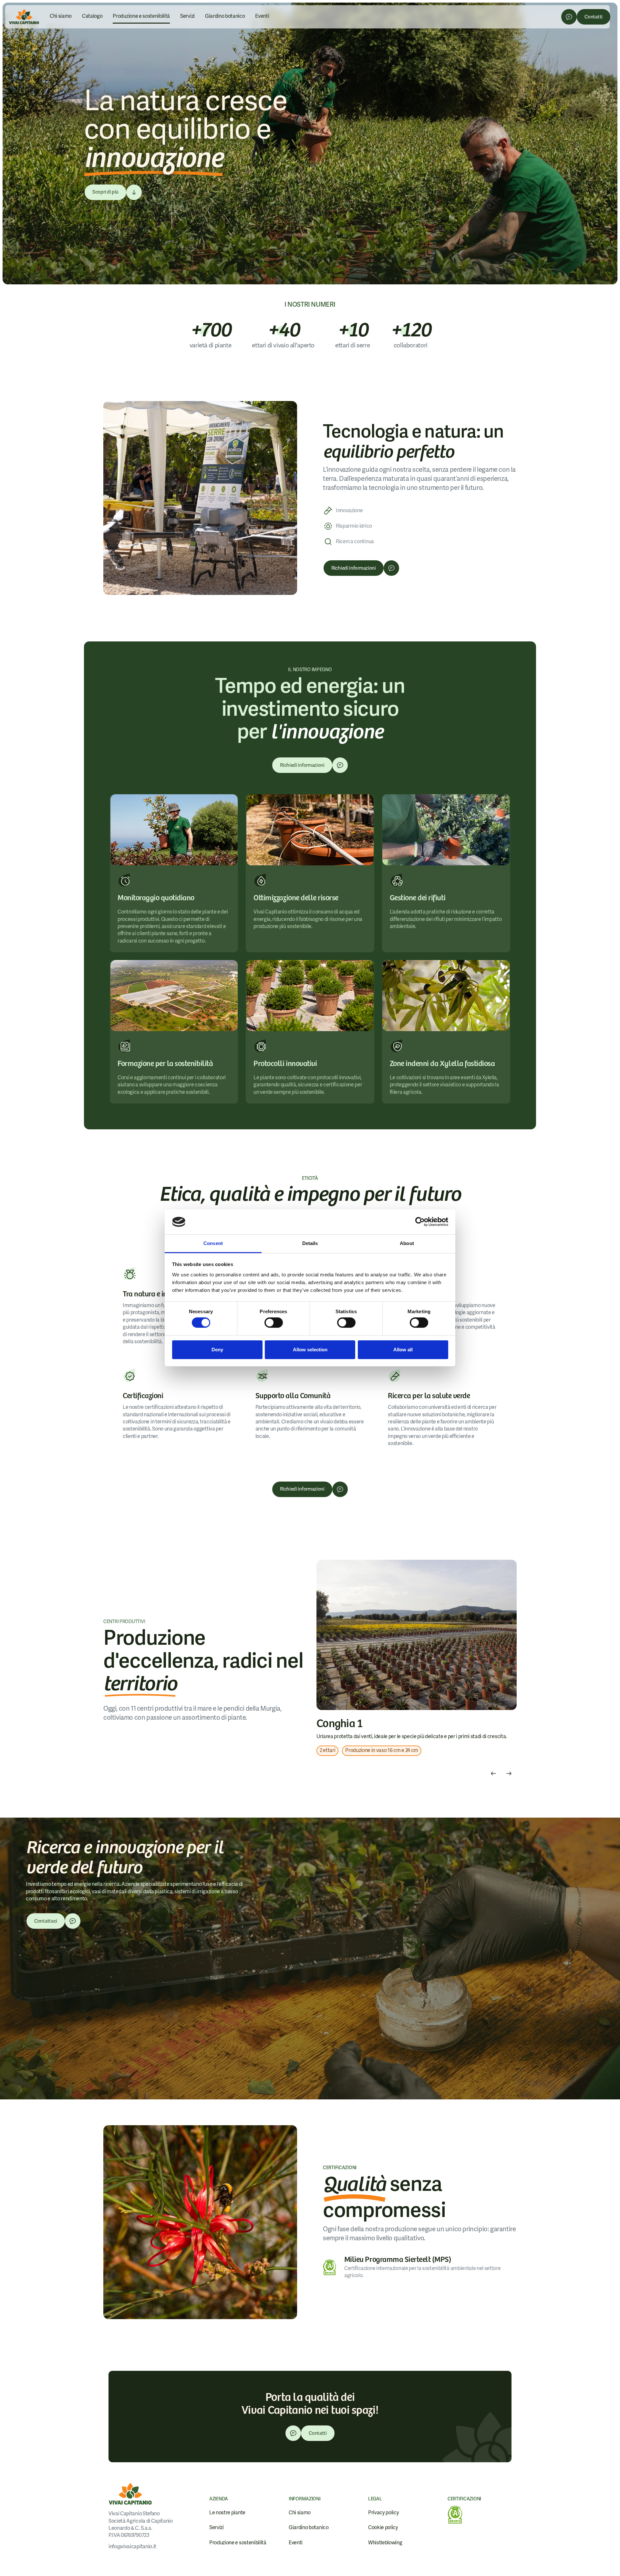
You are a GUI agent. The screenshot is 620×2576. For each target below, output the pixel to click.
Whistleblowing (385, 2543)
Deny (217, 1350)
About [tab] (407, 1243)
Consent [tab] (213, 1243)
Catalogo (92, 16)
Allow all (403, 1350)
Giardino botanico (225, 16)
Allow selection (310, 1350)
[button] (493, 1774)
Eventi (262, 16)
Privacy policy (384, 2513)
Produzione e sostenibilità (141, 16)
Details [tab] (310, 1243)
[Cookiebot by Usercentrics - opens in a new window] (420, 1222)
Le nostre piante (227, 2513)
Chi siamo (61, 16)
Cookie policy (383, 2527)
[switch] (274, 1323)
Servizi (187, 16)
